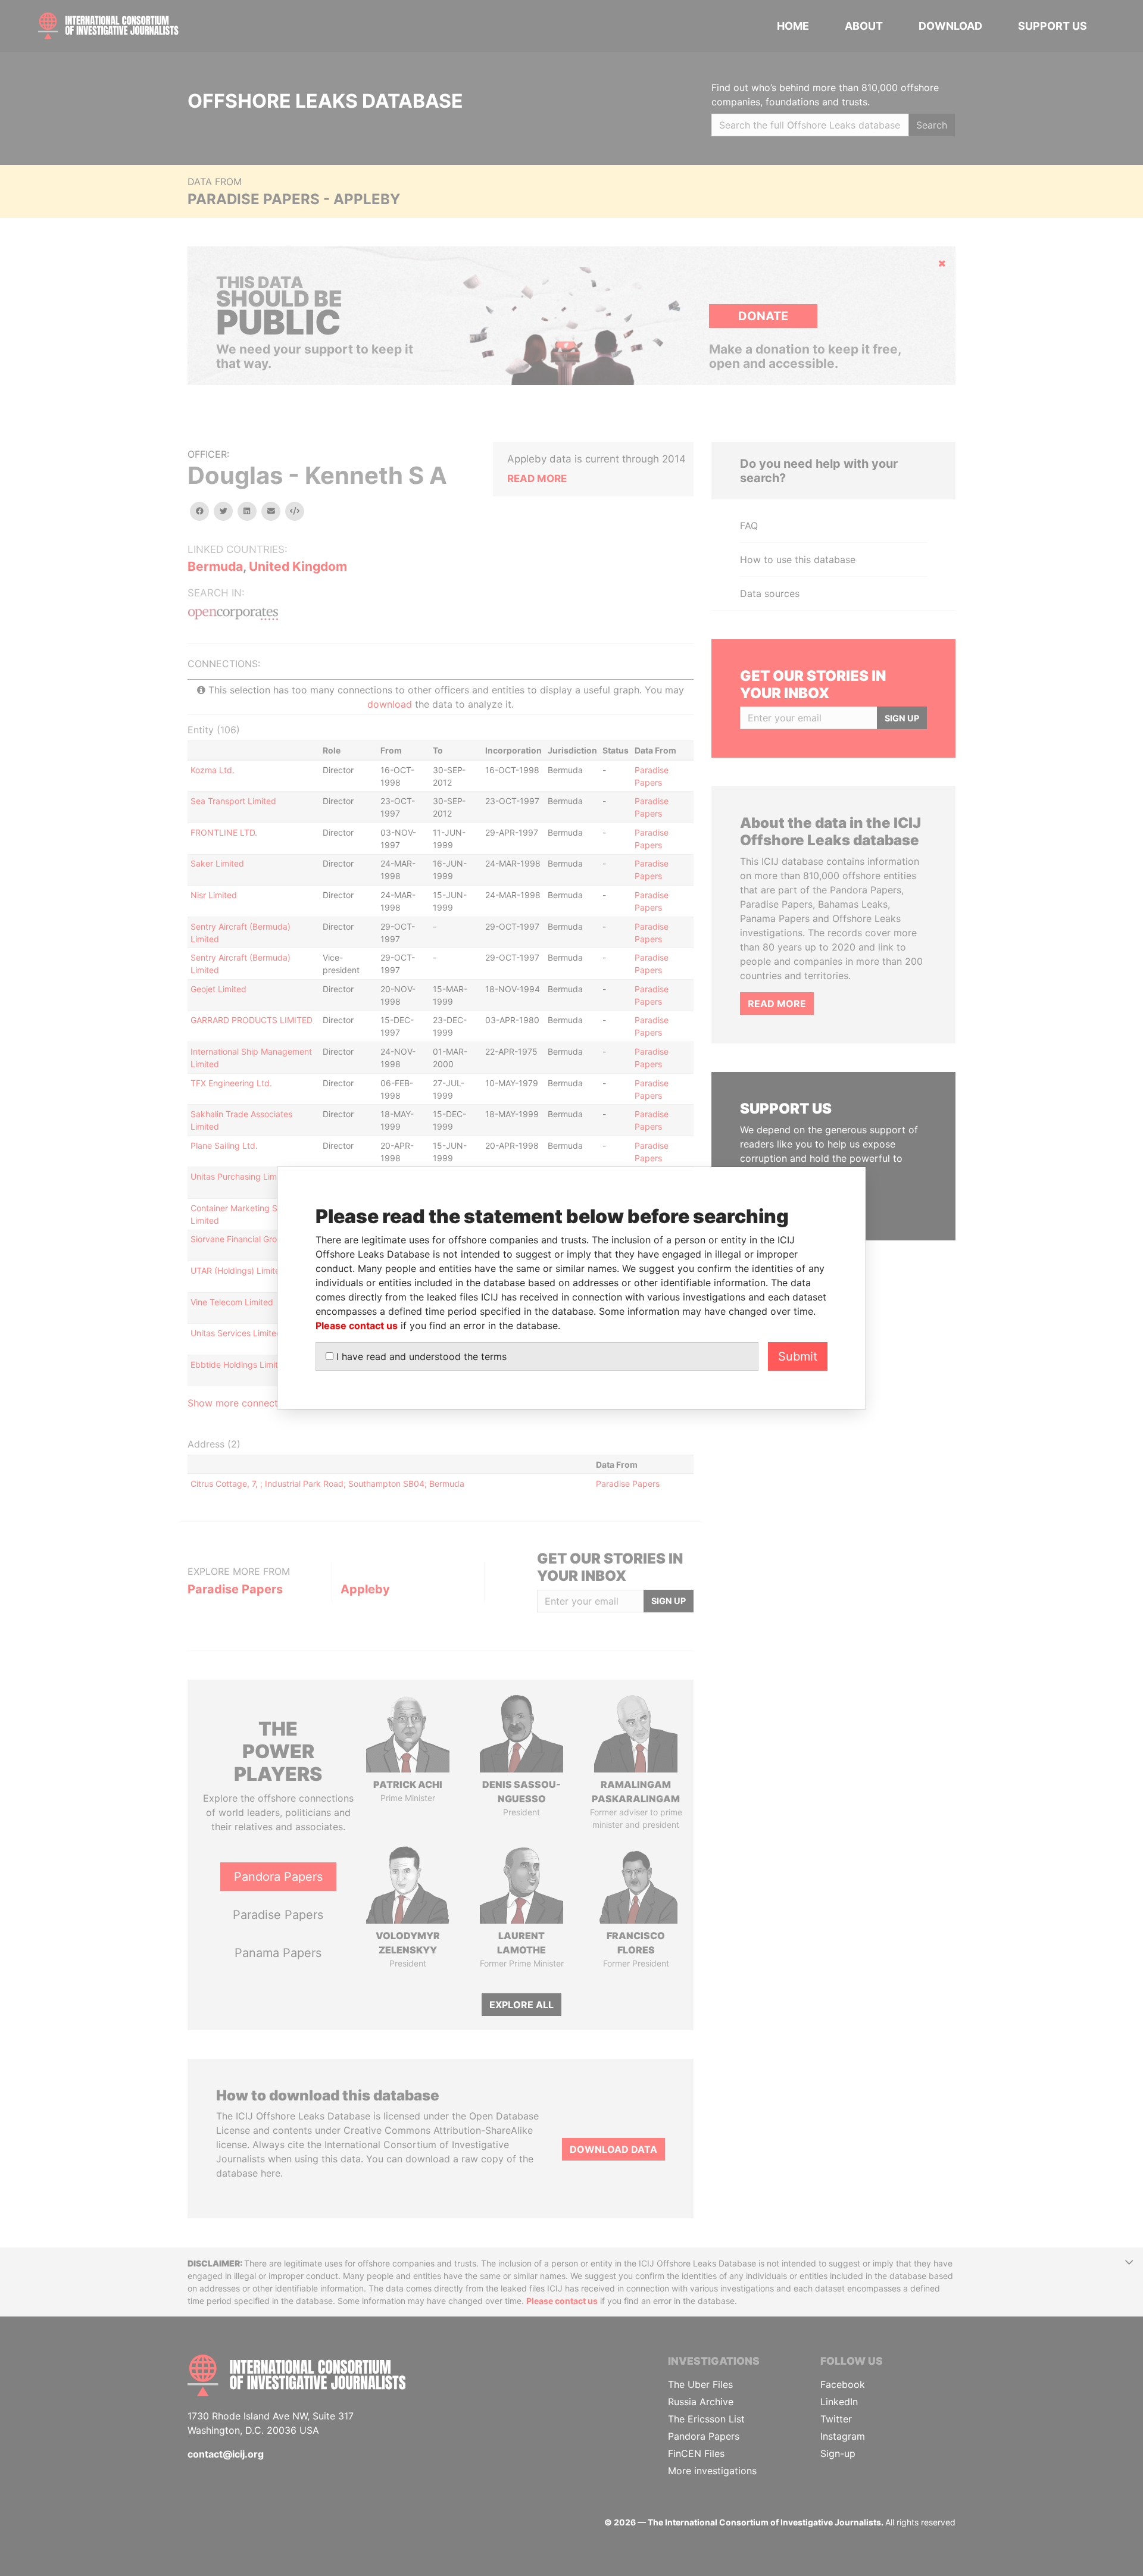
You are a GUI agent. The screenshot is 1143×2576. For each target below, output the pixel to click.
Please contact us (357, 1325)
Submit (798, 1356)
